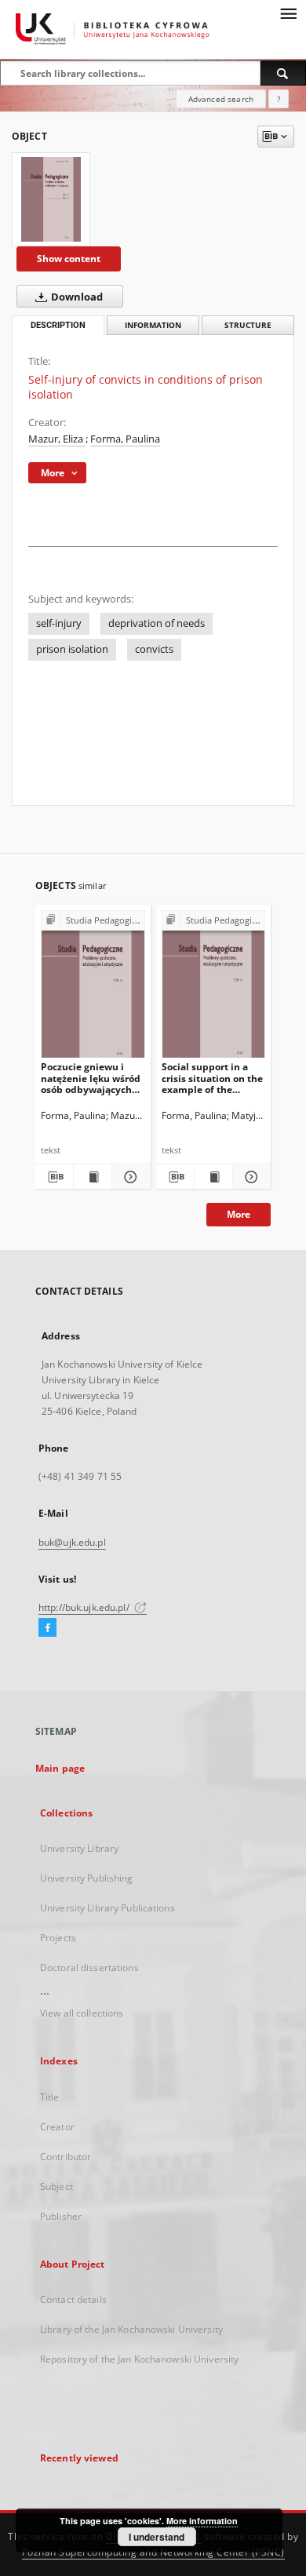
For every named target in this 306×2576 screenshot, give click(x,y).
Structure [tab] (248, 325)
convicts (154, 649)
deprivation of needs (157, 623)
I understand (157, 2537)
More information (202, 2521)
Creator (57, 2127)
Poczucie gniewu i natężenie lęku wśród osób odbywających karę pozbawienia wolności (91, 1078)
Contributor (66, 2157)
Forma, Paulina (125, 439)
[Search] (283, 73)
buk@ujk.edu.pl (72, 1542)
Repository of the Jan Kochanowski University (139, 2359)
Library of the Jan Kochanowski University (131, 2329)
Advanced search (221, 99)
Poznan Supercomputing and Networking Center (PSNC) (153, 2552)
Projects (58, 1938)
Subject (56, 2186)
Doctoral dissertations (89, 1968)
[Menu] (288, 13)
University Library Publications (107, 1908)
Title (50, 2097)
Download (76, 297)
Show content (69, 259)
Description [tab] (58, 325)
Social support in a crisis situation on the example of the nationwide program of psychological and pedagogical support (212, 1078)
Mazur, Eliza (57, 439)
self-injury (59, 623)
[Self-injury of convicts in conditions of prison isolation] (51, 199)
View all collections (82, 2013)
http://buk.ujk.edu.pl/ (85, 1607)
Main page (60, 1768)
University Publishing (87, 1878)
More (239, 1214)
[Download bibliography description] (54, 1177)
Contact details (73, 2299)
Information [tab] (153, 325)
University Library (79, 1848)
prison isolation (72, 649)
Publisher (61, 2216)
